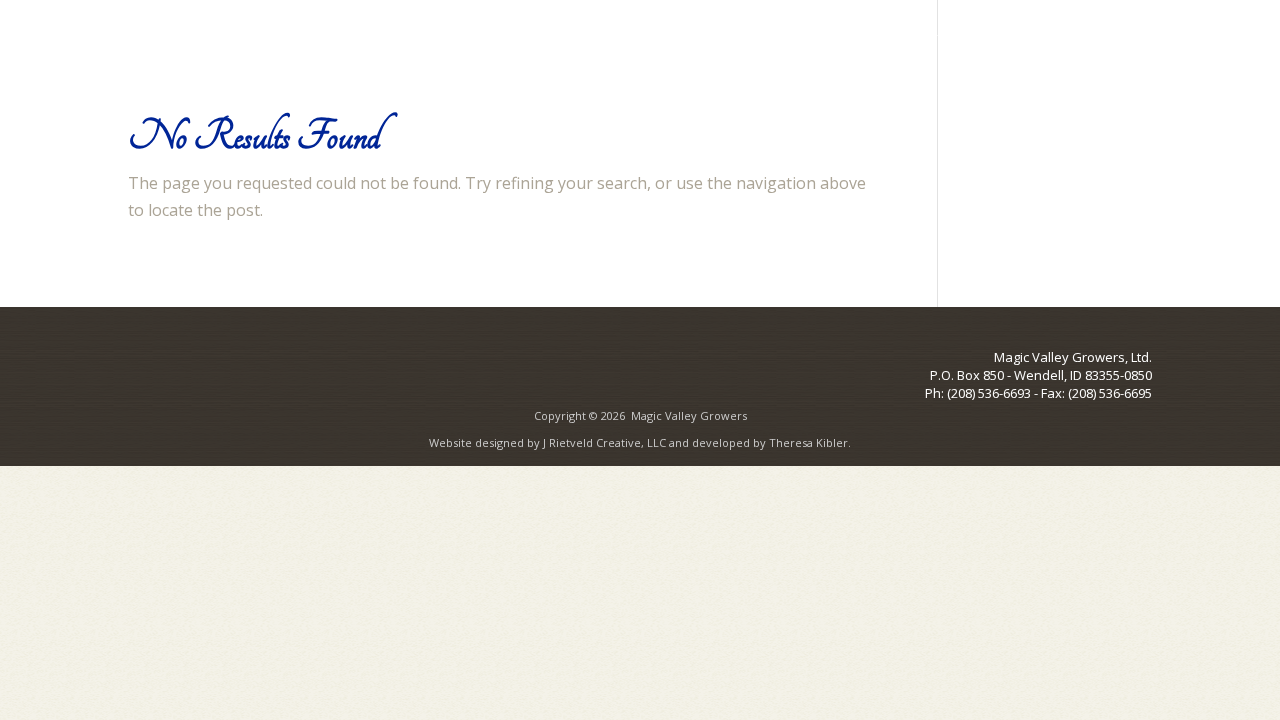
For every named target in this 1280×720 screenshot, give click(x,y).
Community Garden (925, 39)
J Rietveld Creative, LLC (604, 442)
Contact (1125, 39)
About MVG (669, 39)
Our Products (784, 39)
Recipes (1046, 39)
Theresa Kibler (808, 442)
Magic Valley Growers (689, 415)
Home (581, 39)
